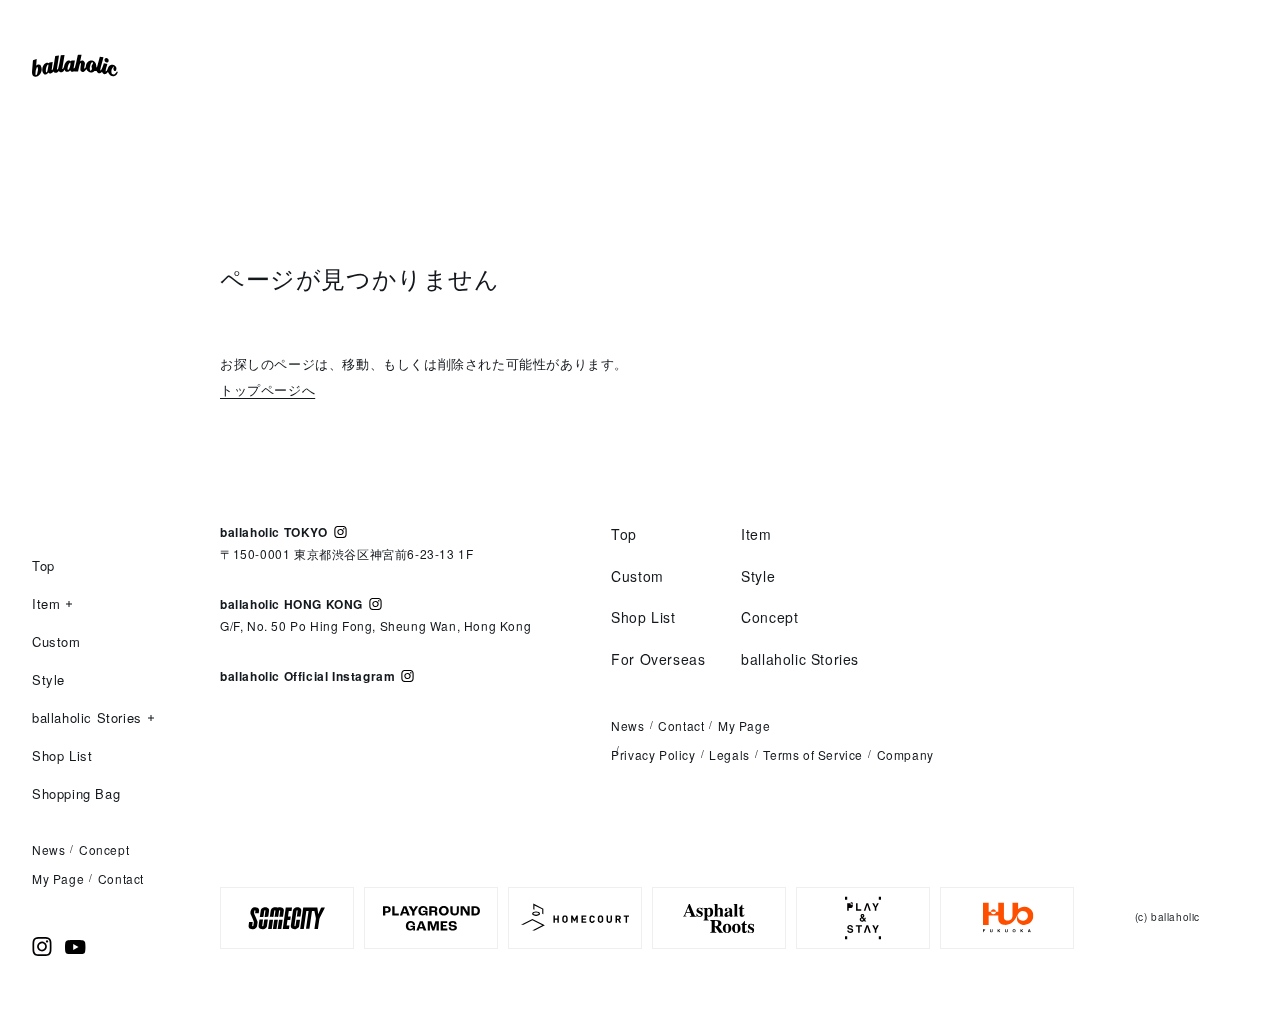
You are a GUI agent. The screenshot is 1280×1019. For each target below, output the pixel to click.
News (48, 849)
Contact (121, 878)
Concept (104, 849)
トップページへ (267, 389)
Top (43, 565)
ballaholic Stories (87, 718)
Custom (56, 641)
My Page (58, 878)
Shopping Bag (76, 793)
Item (46, 604)
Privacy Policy (653, 754)
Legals (729, 754)
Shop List (62, 755)
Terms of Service (813, 754)
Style (48, 679)
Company (905, 754)
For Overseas (658, 659)
